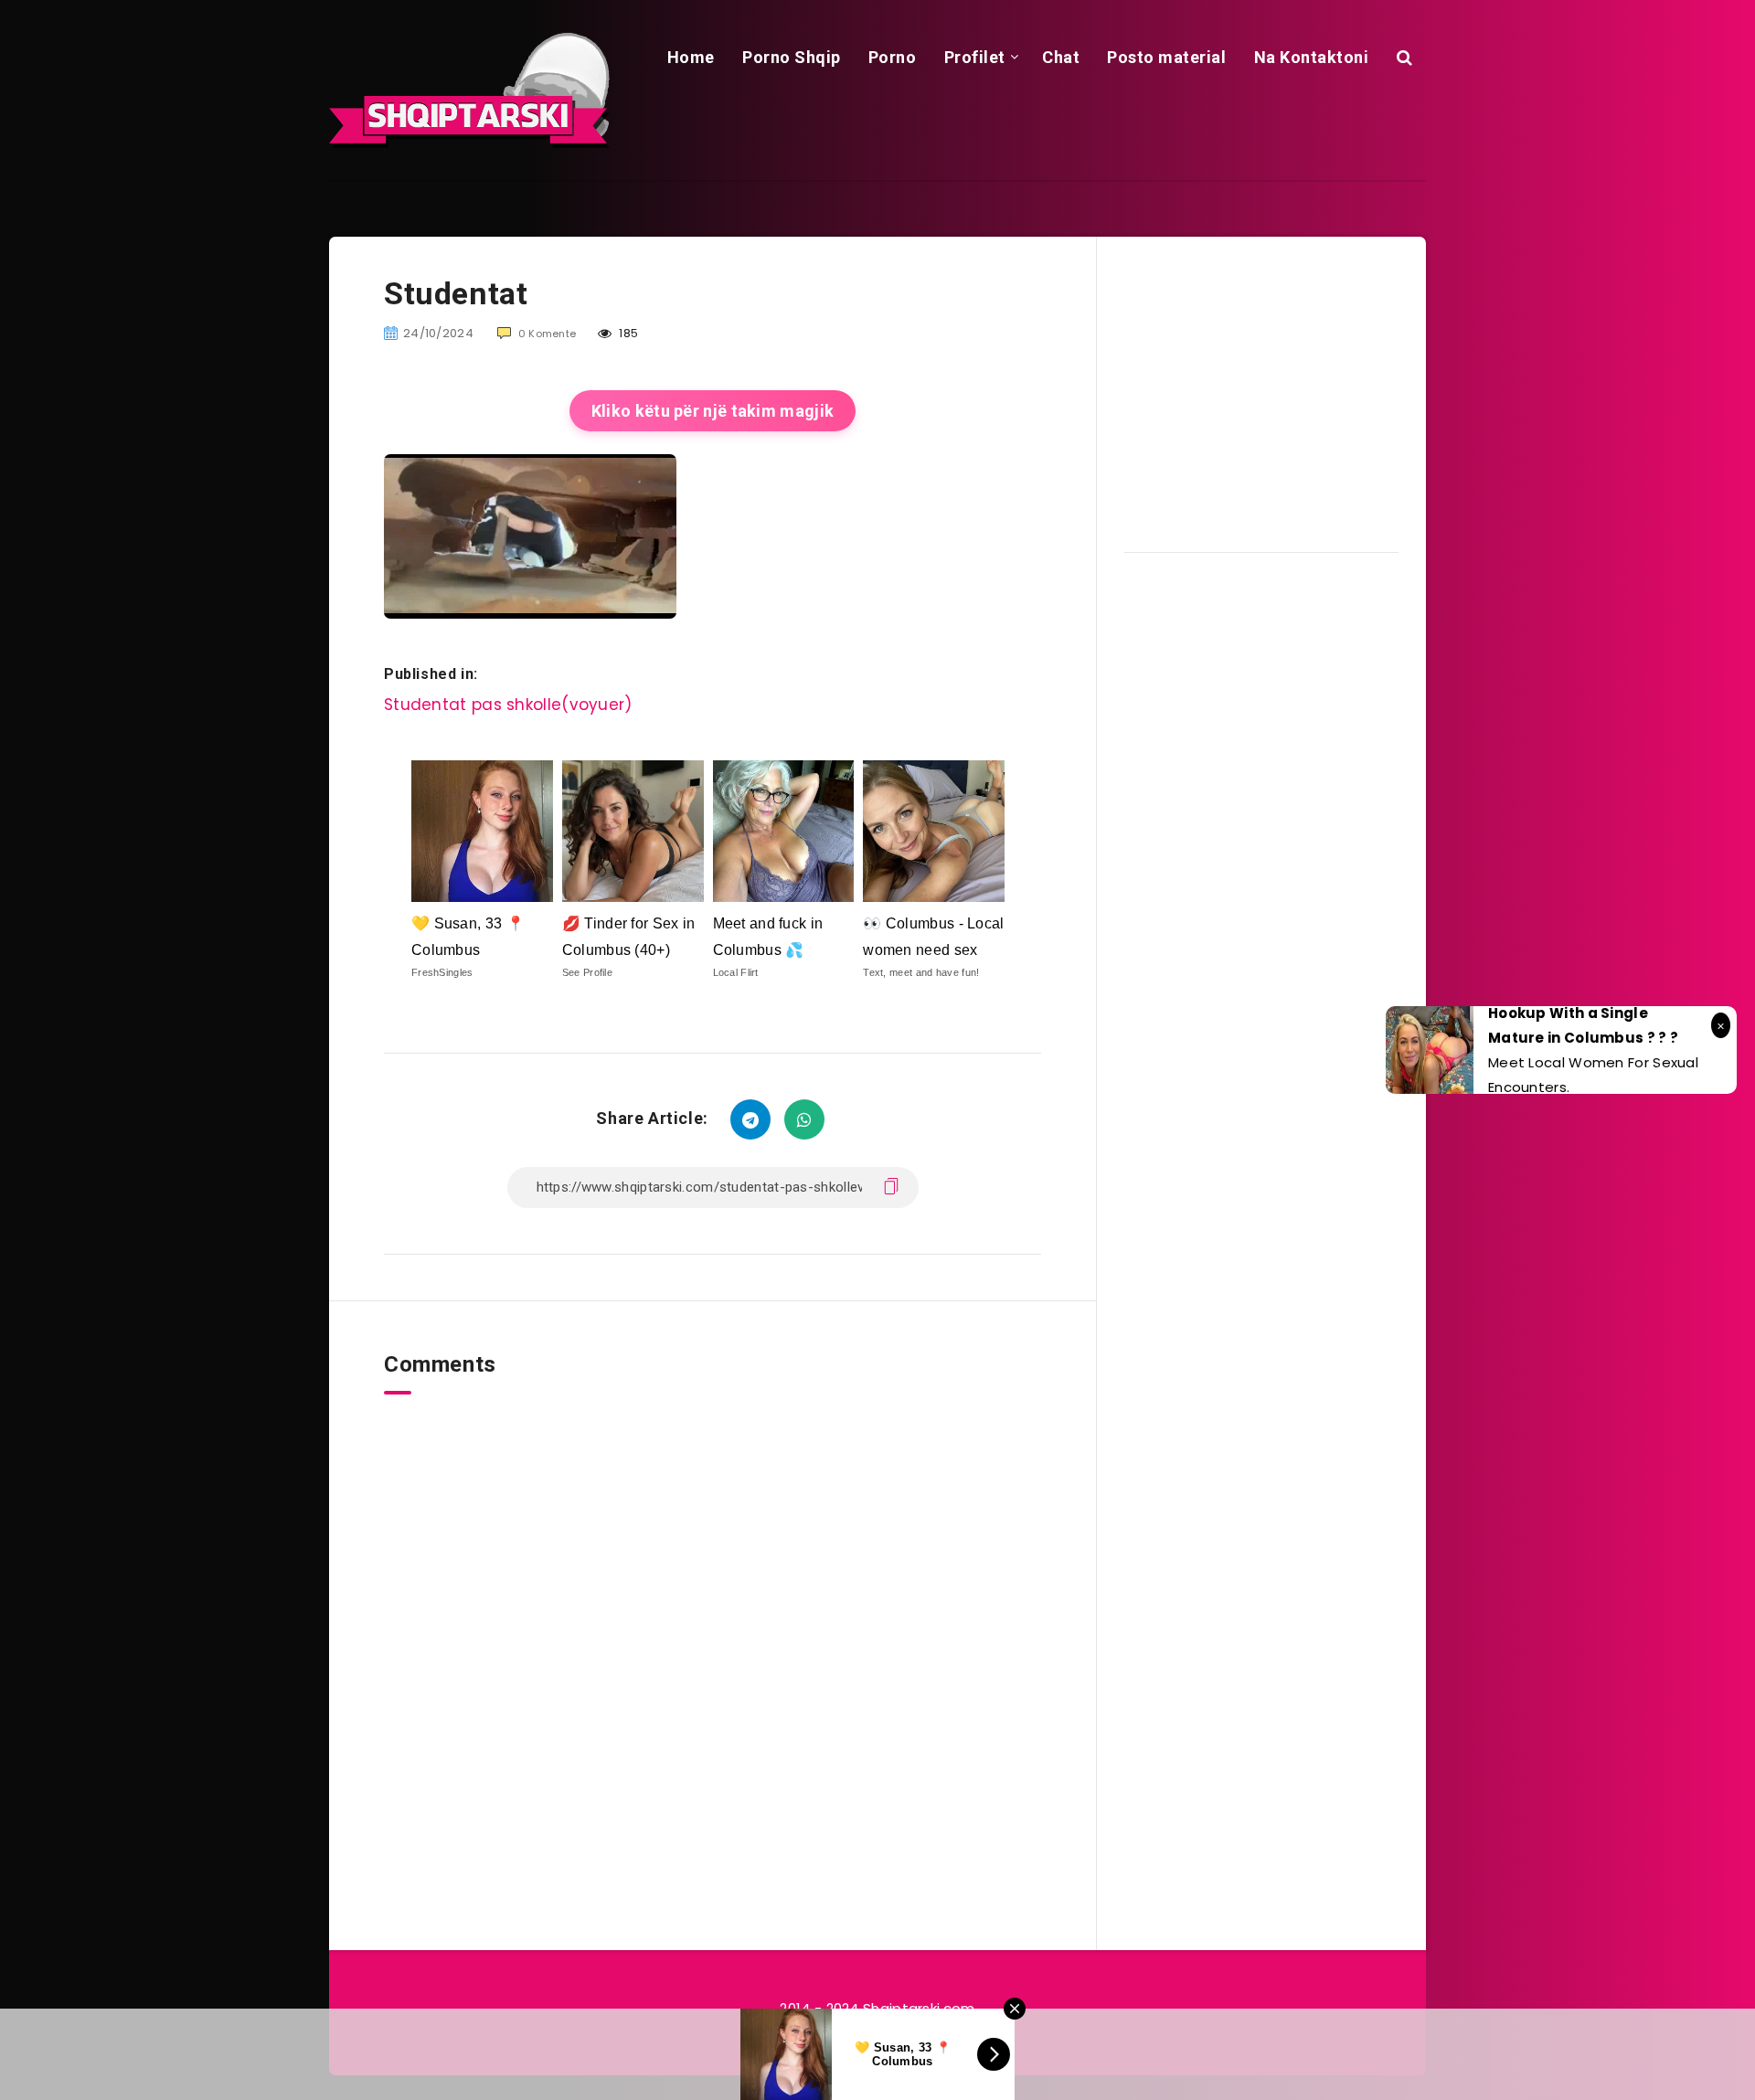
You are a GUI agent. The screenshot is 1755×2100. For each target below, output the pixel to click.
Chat (1061, 57)
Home (691, 57)
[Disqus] (713, 1623)
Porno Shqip (792, 57)
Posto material (1166, 57)
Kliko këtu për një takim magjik (713, 411)
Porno (893, 57)
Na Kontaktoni (1312, 57)
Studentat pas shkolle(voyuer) (508, 705)
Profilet (975, 57)
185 (627, 333)
